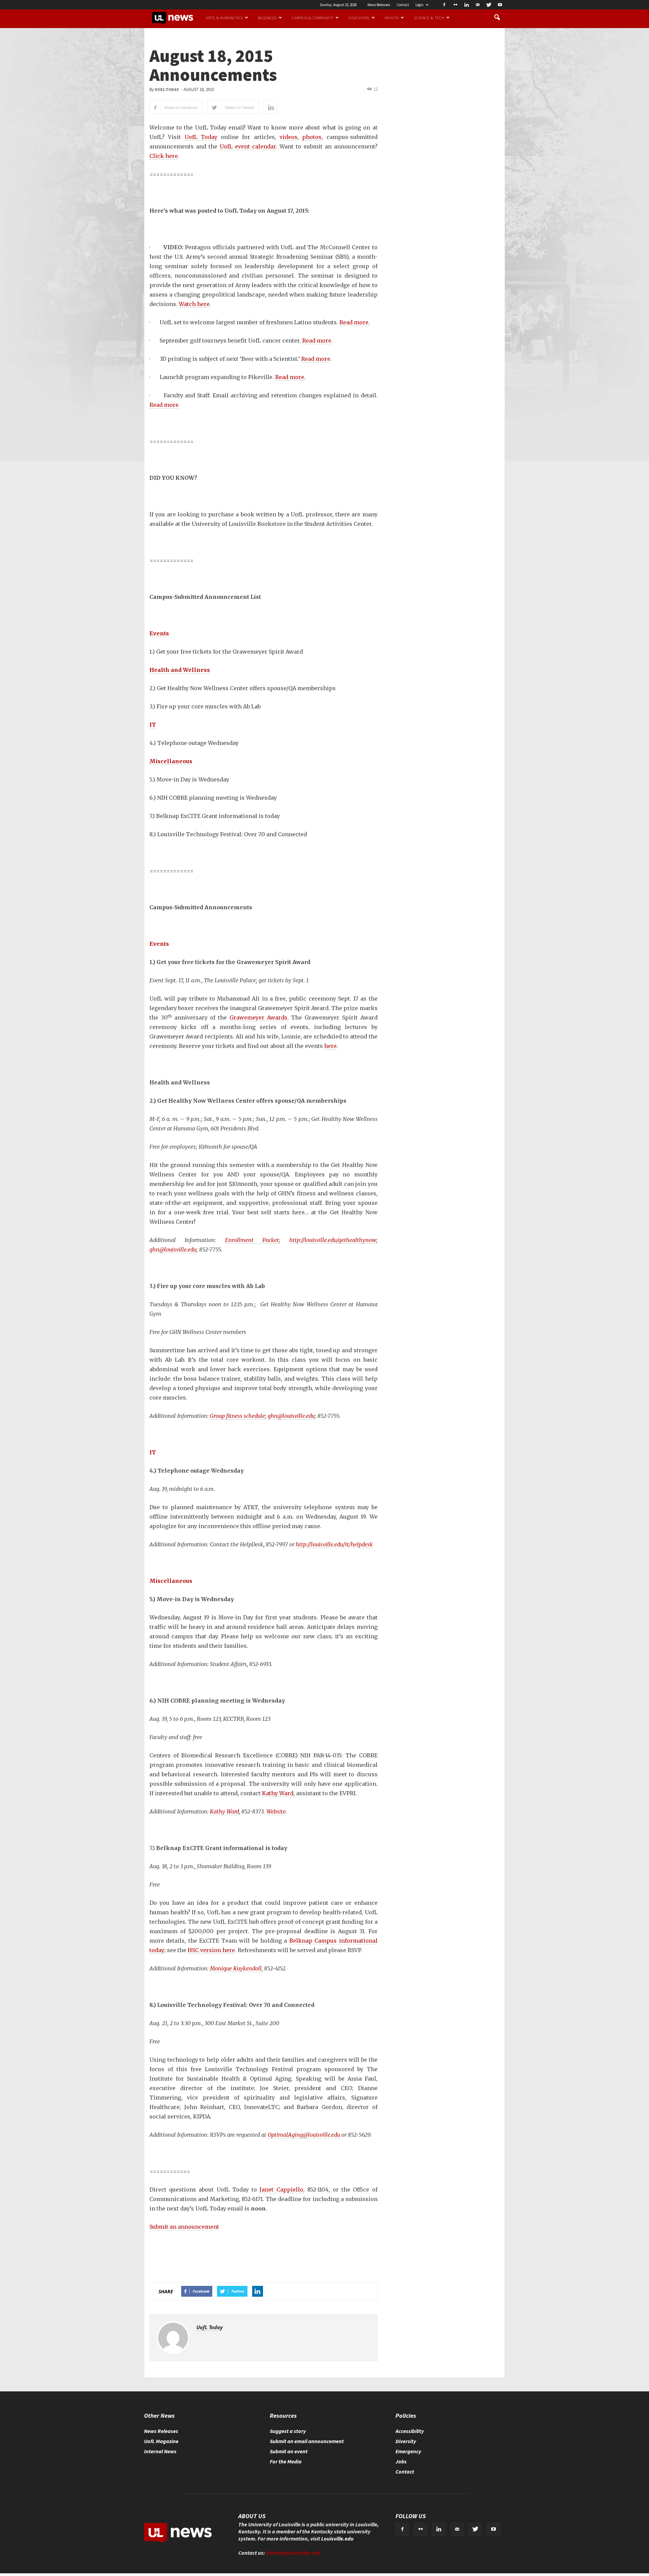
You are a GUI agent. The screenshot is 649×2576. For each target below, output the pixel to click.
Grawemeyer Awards (258, 1017)
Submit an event (289, 2451)
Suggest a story (288, 2431)
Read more (354, 322)
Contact (403, 5)
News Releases (379, 5)
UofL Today (167, 90)
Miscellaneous (171, 761)
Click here (164, 156)
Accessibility (410, 2431)
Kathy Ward (278, 1793)
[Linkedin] (466, 5)
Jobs (401, 2461)
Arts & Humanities (224, 18)
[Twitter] (489, 5)
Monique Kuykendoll (236, 1968)
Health (392, 18)
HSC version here (211, 1950)
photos (312, 137)
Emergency (408, 2451)
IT (153, 725)
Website (276, 1811)
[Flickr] (455, 5)
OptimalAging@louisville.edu (304, 2135)
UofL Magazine (161, 2441)
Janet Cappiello (281, 2189)
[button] (497, 18)
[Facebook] (444, 5)
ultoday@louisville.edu (293, 2553)
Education (359, 18)
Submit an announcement (184, 2227)
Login (419, 5)
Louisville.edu (337, 2538)
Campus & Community (313, 18)
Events (159, 633)
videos (289, 137)
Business (267, 18)
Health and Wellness (180, 670)
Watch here (194, 304)
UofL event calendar (248, 146)
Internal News (160, 2451)
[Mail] (478, 5)
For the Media (286, 2461)
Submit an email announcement (307, 2441)
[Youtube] (500, 5)
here (330, 1046)
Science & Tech (429, 18)
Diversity (406, 2441)
